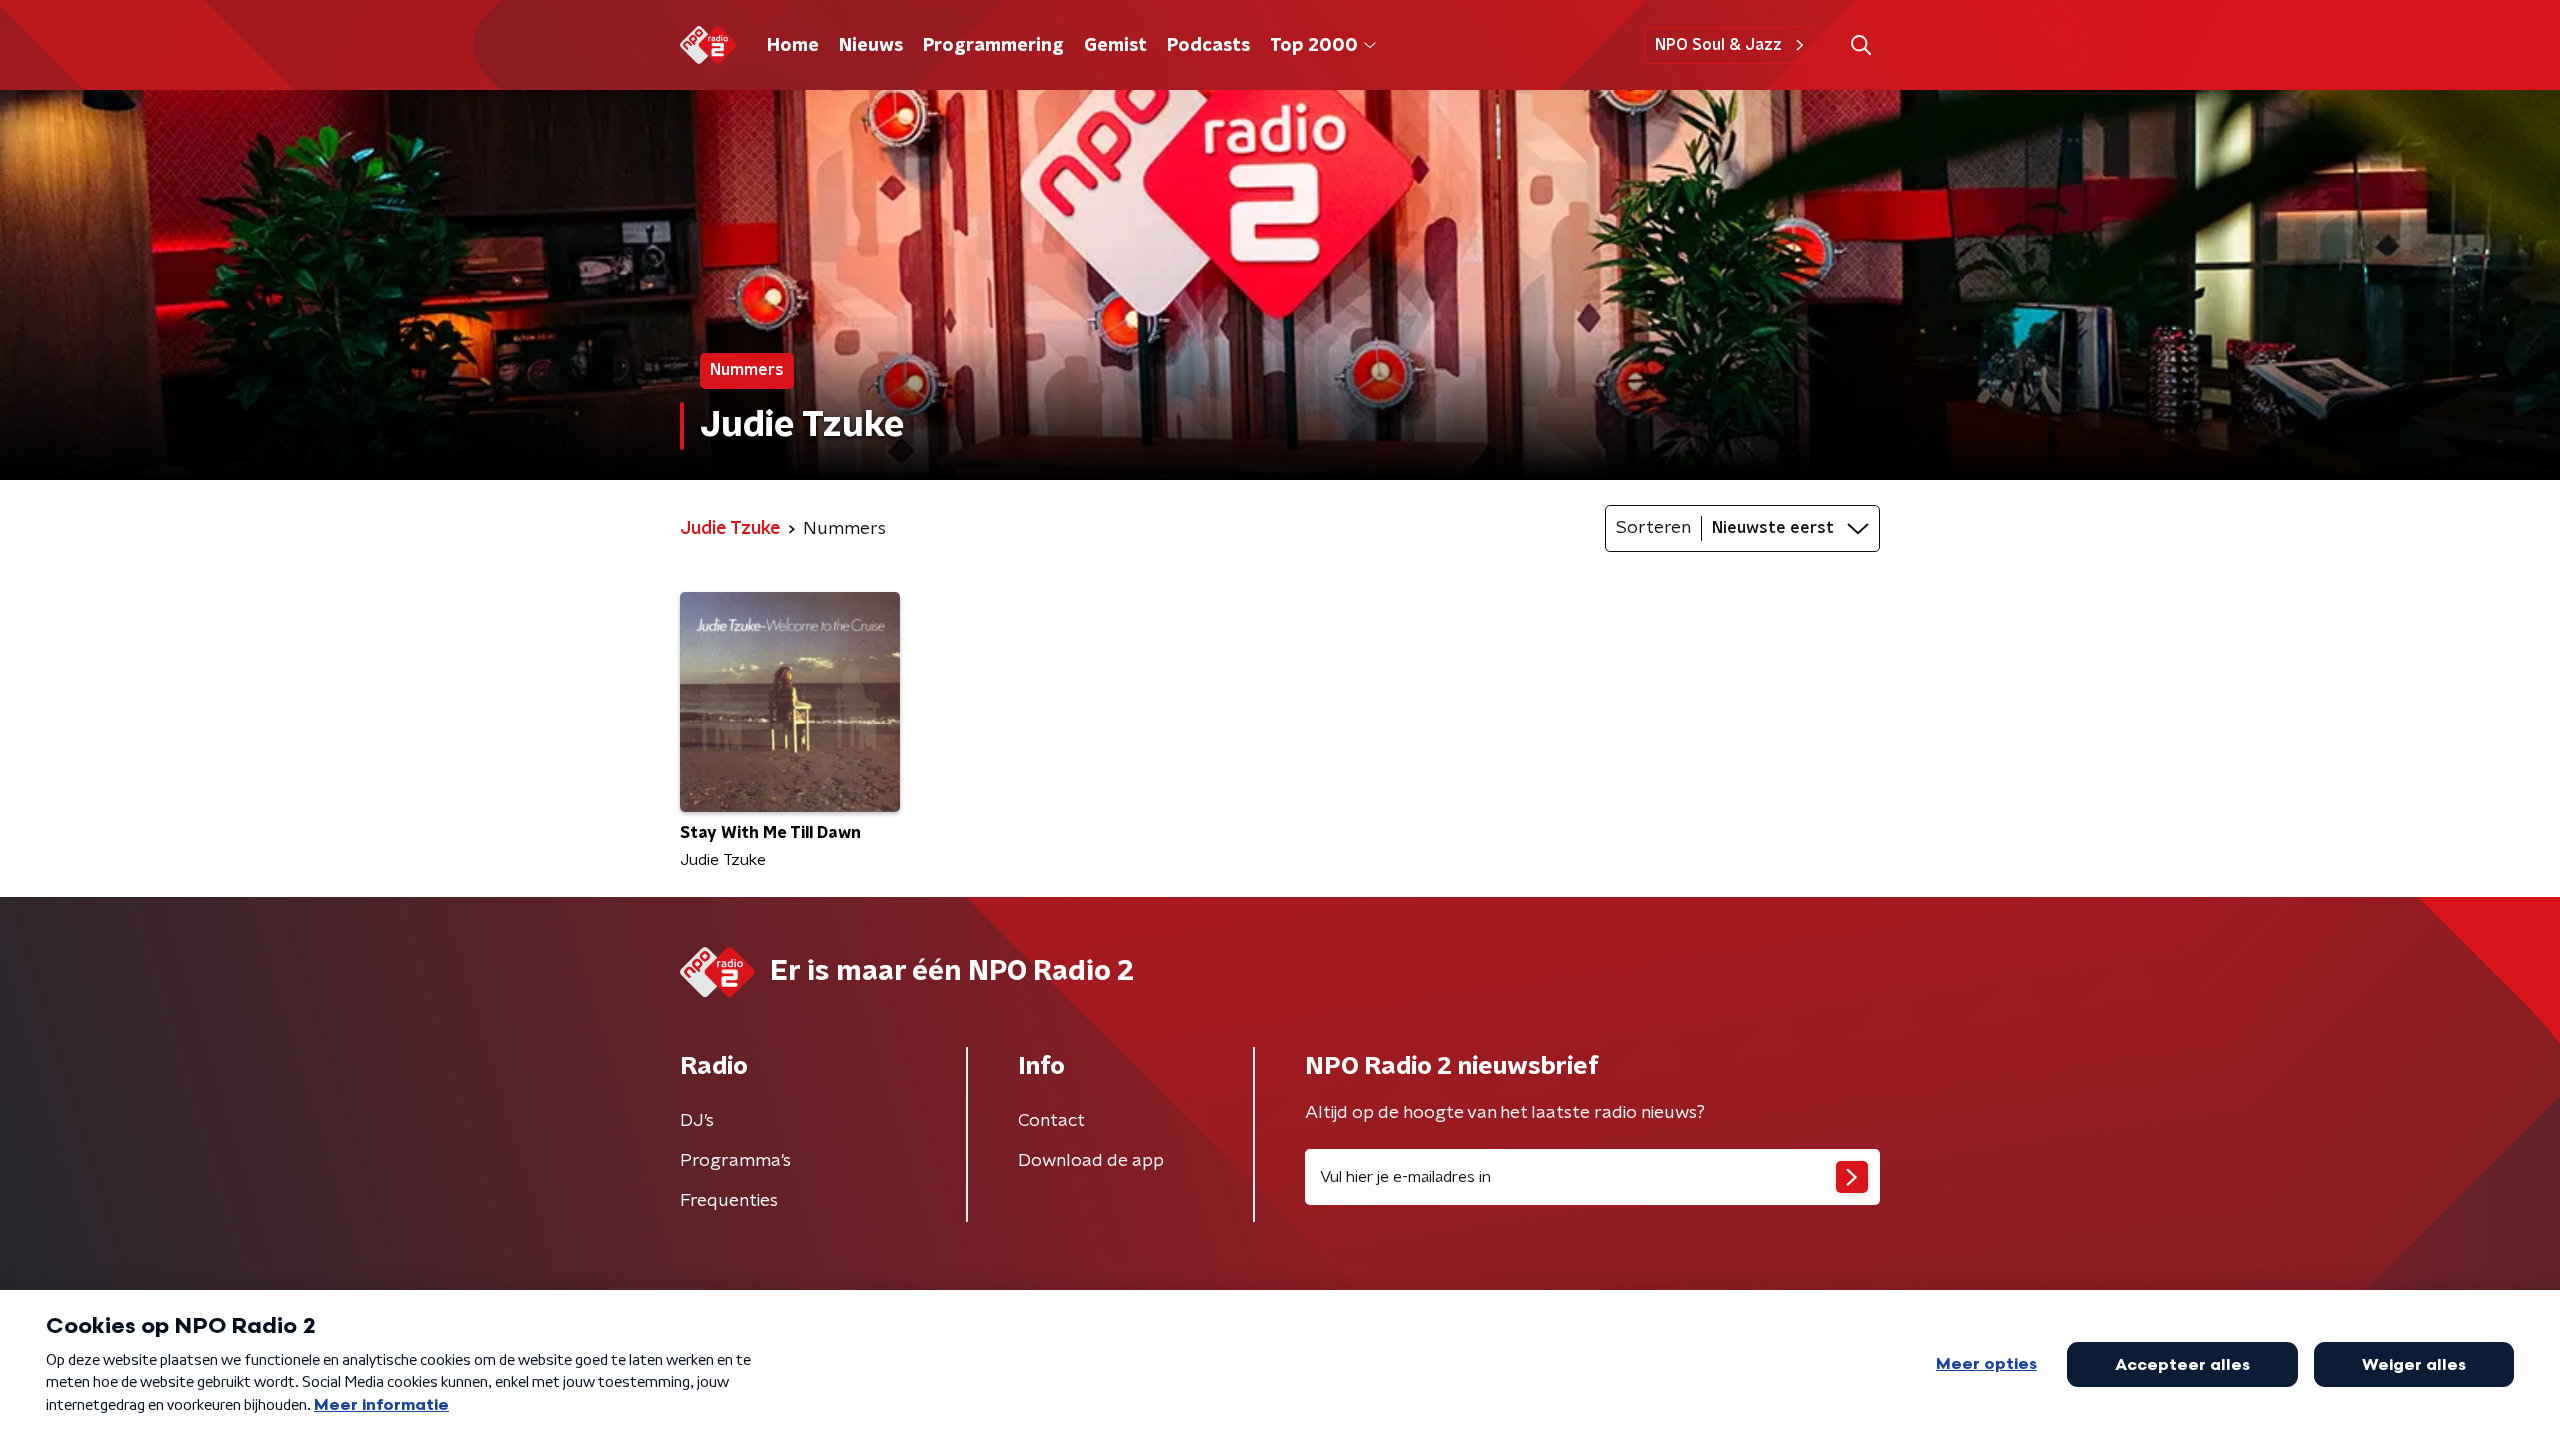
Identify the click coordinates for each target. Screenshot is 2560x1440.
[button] (1860, 45)
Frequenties (729, 1201)
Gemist (1115, 46)
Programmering (993, 46)
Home (793, 46)
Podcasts (1208, 46)
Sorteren (1653, 528)
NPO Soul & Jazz (1718, 45)
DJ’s (697, 1121)
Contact (1051, 1121)
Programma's (735, 1161)
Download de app (1091, 1161)
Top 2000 (1314, 46)
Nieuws (871, 46)
